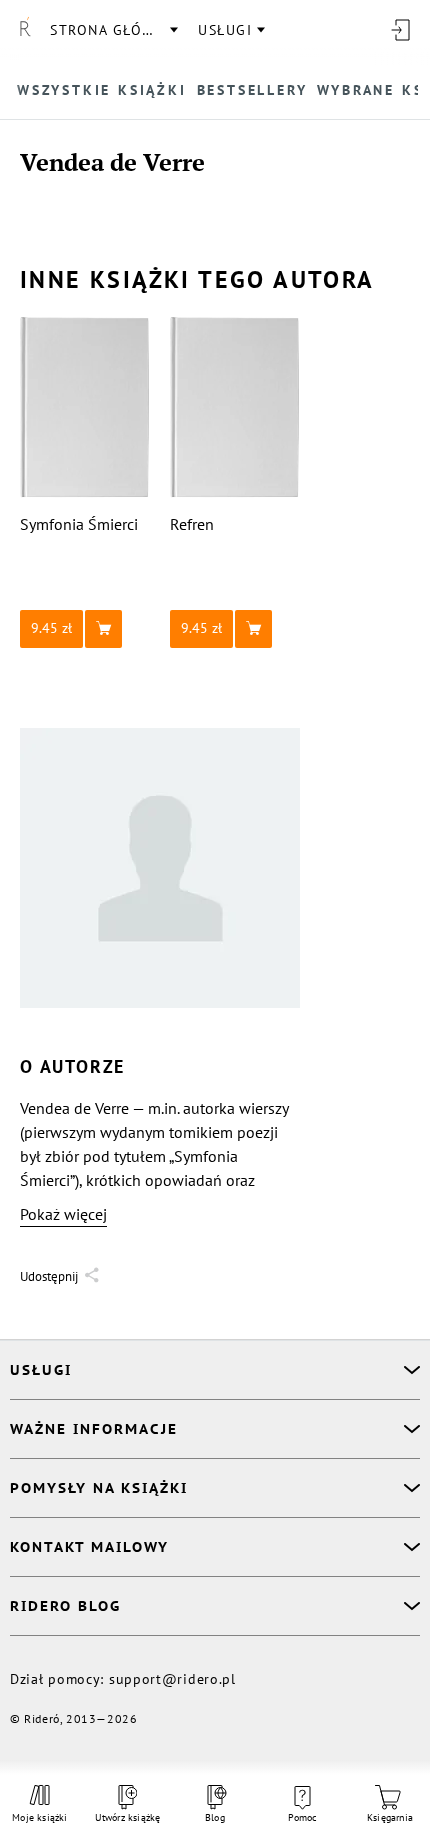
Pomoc (303, 1817)
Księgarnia (390, 1817)
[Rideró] (25, 30)
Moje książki (39, 1817)
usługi (225, 30)
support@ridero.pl (172, 1679)
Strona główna (113, 30)
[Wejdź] (400, 30)
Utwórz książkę (128, 1817)
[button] (85, 629)
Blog (215, 1817)
